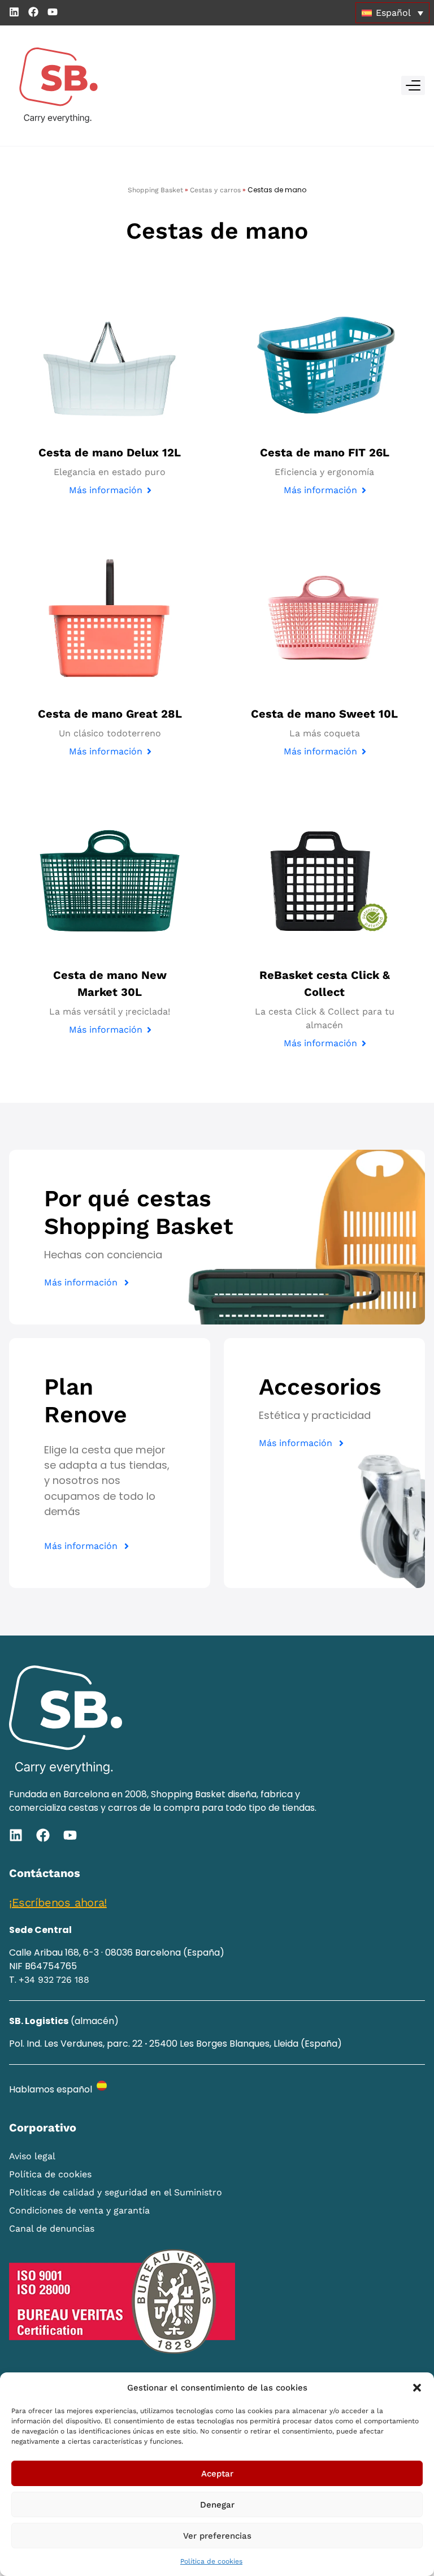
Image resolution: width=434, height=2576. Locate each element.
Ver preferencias (217, 2536)
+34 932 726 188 (54, 1980)
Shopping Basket (155, 190)
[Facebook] (33, 12)
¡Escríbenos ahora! (58, 1902)
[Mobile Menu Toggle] (413, 85)
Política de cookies (211, 2561)
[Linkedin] (14, 12)
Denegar (217, 2505)
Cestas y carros (215, 190)
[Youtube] (53, 12)
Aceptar (217, 2474)
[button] (417, 2388)
